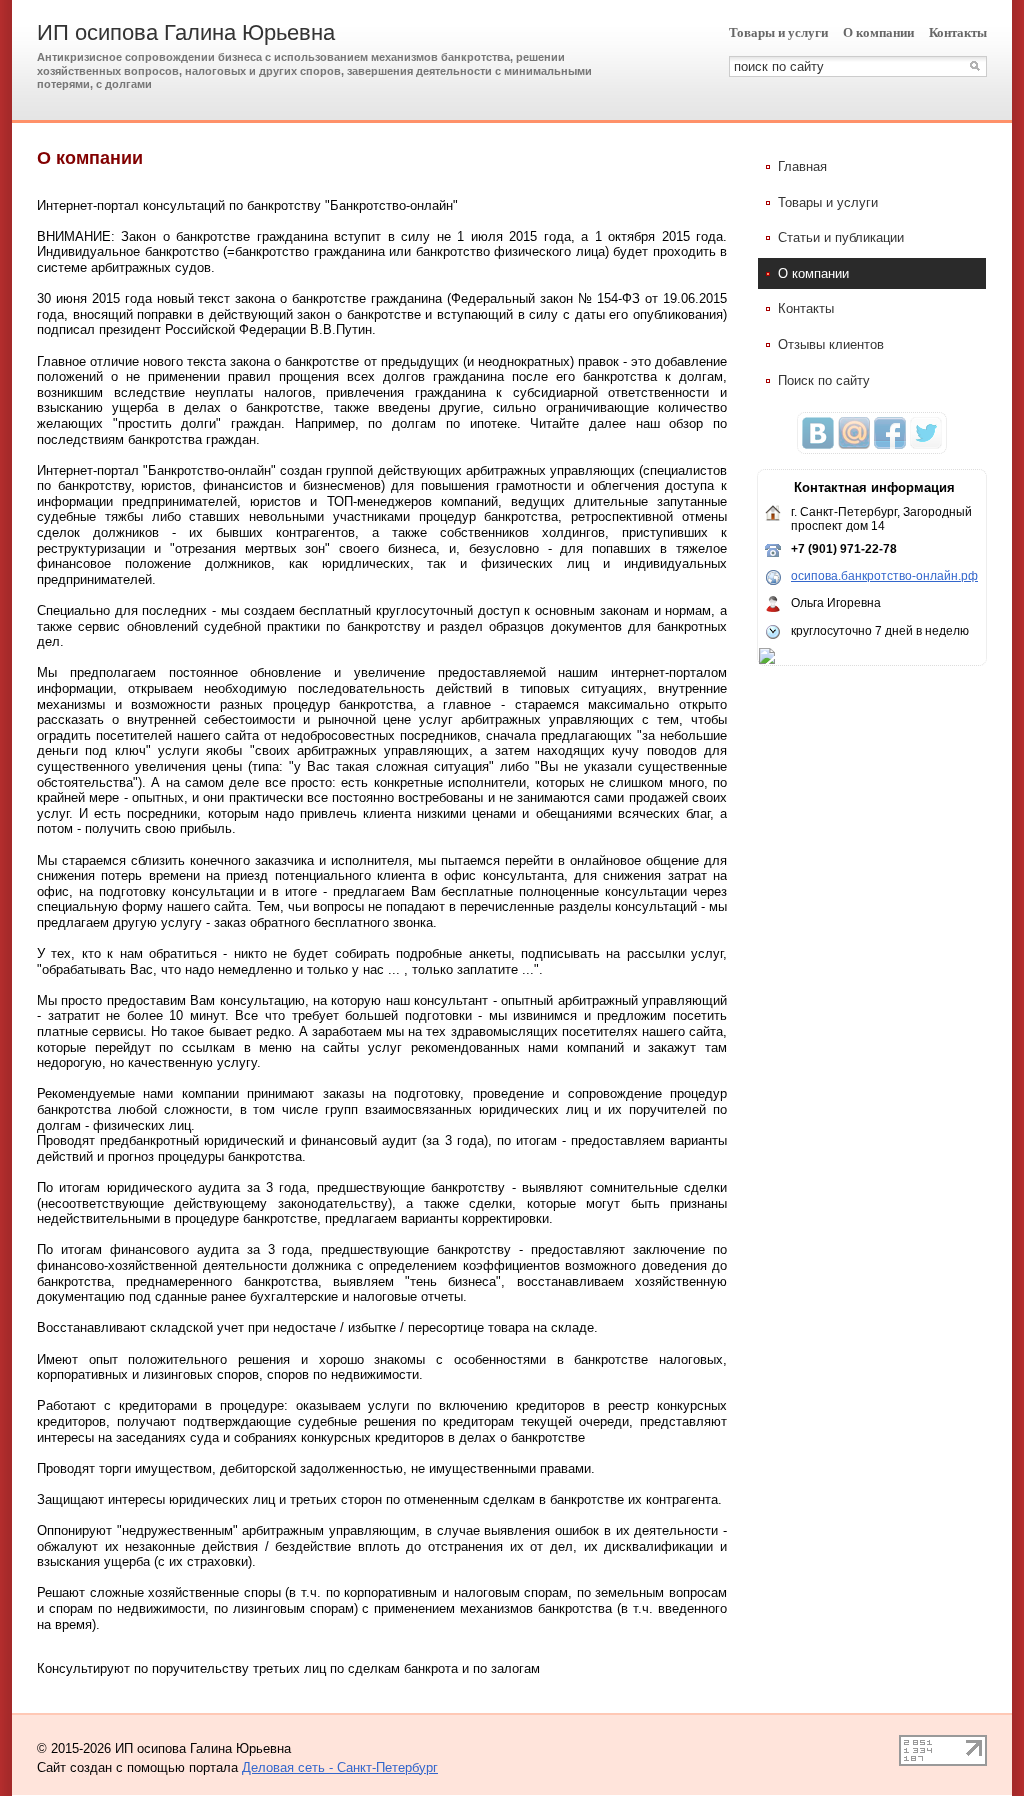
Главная (802, 166)
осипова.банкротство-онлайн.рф (884, 576)
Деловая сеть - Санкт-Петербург (340, 1767)
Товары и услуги (778, 32)
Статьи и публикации (841, 237)
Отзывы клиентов (831, 344)
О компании (878, 32)
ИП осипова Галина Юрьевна (186, 32)
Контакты (958, 32)
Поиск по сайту (824, 380)
